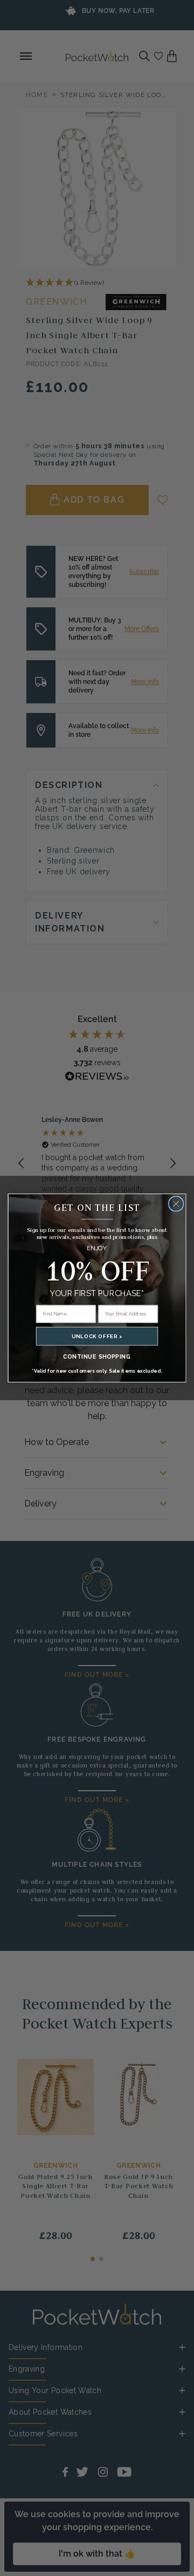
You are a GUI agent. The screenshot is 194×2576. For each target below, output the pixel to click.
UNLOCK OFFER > (97, 1336)
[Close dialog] (176, 1204)
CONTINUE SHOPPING (97, 1356)
